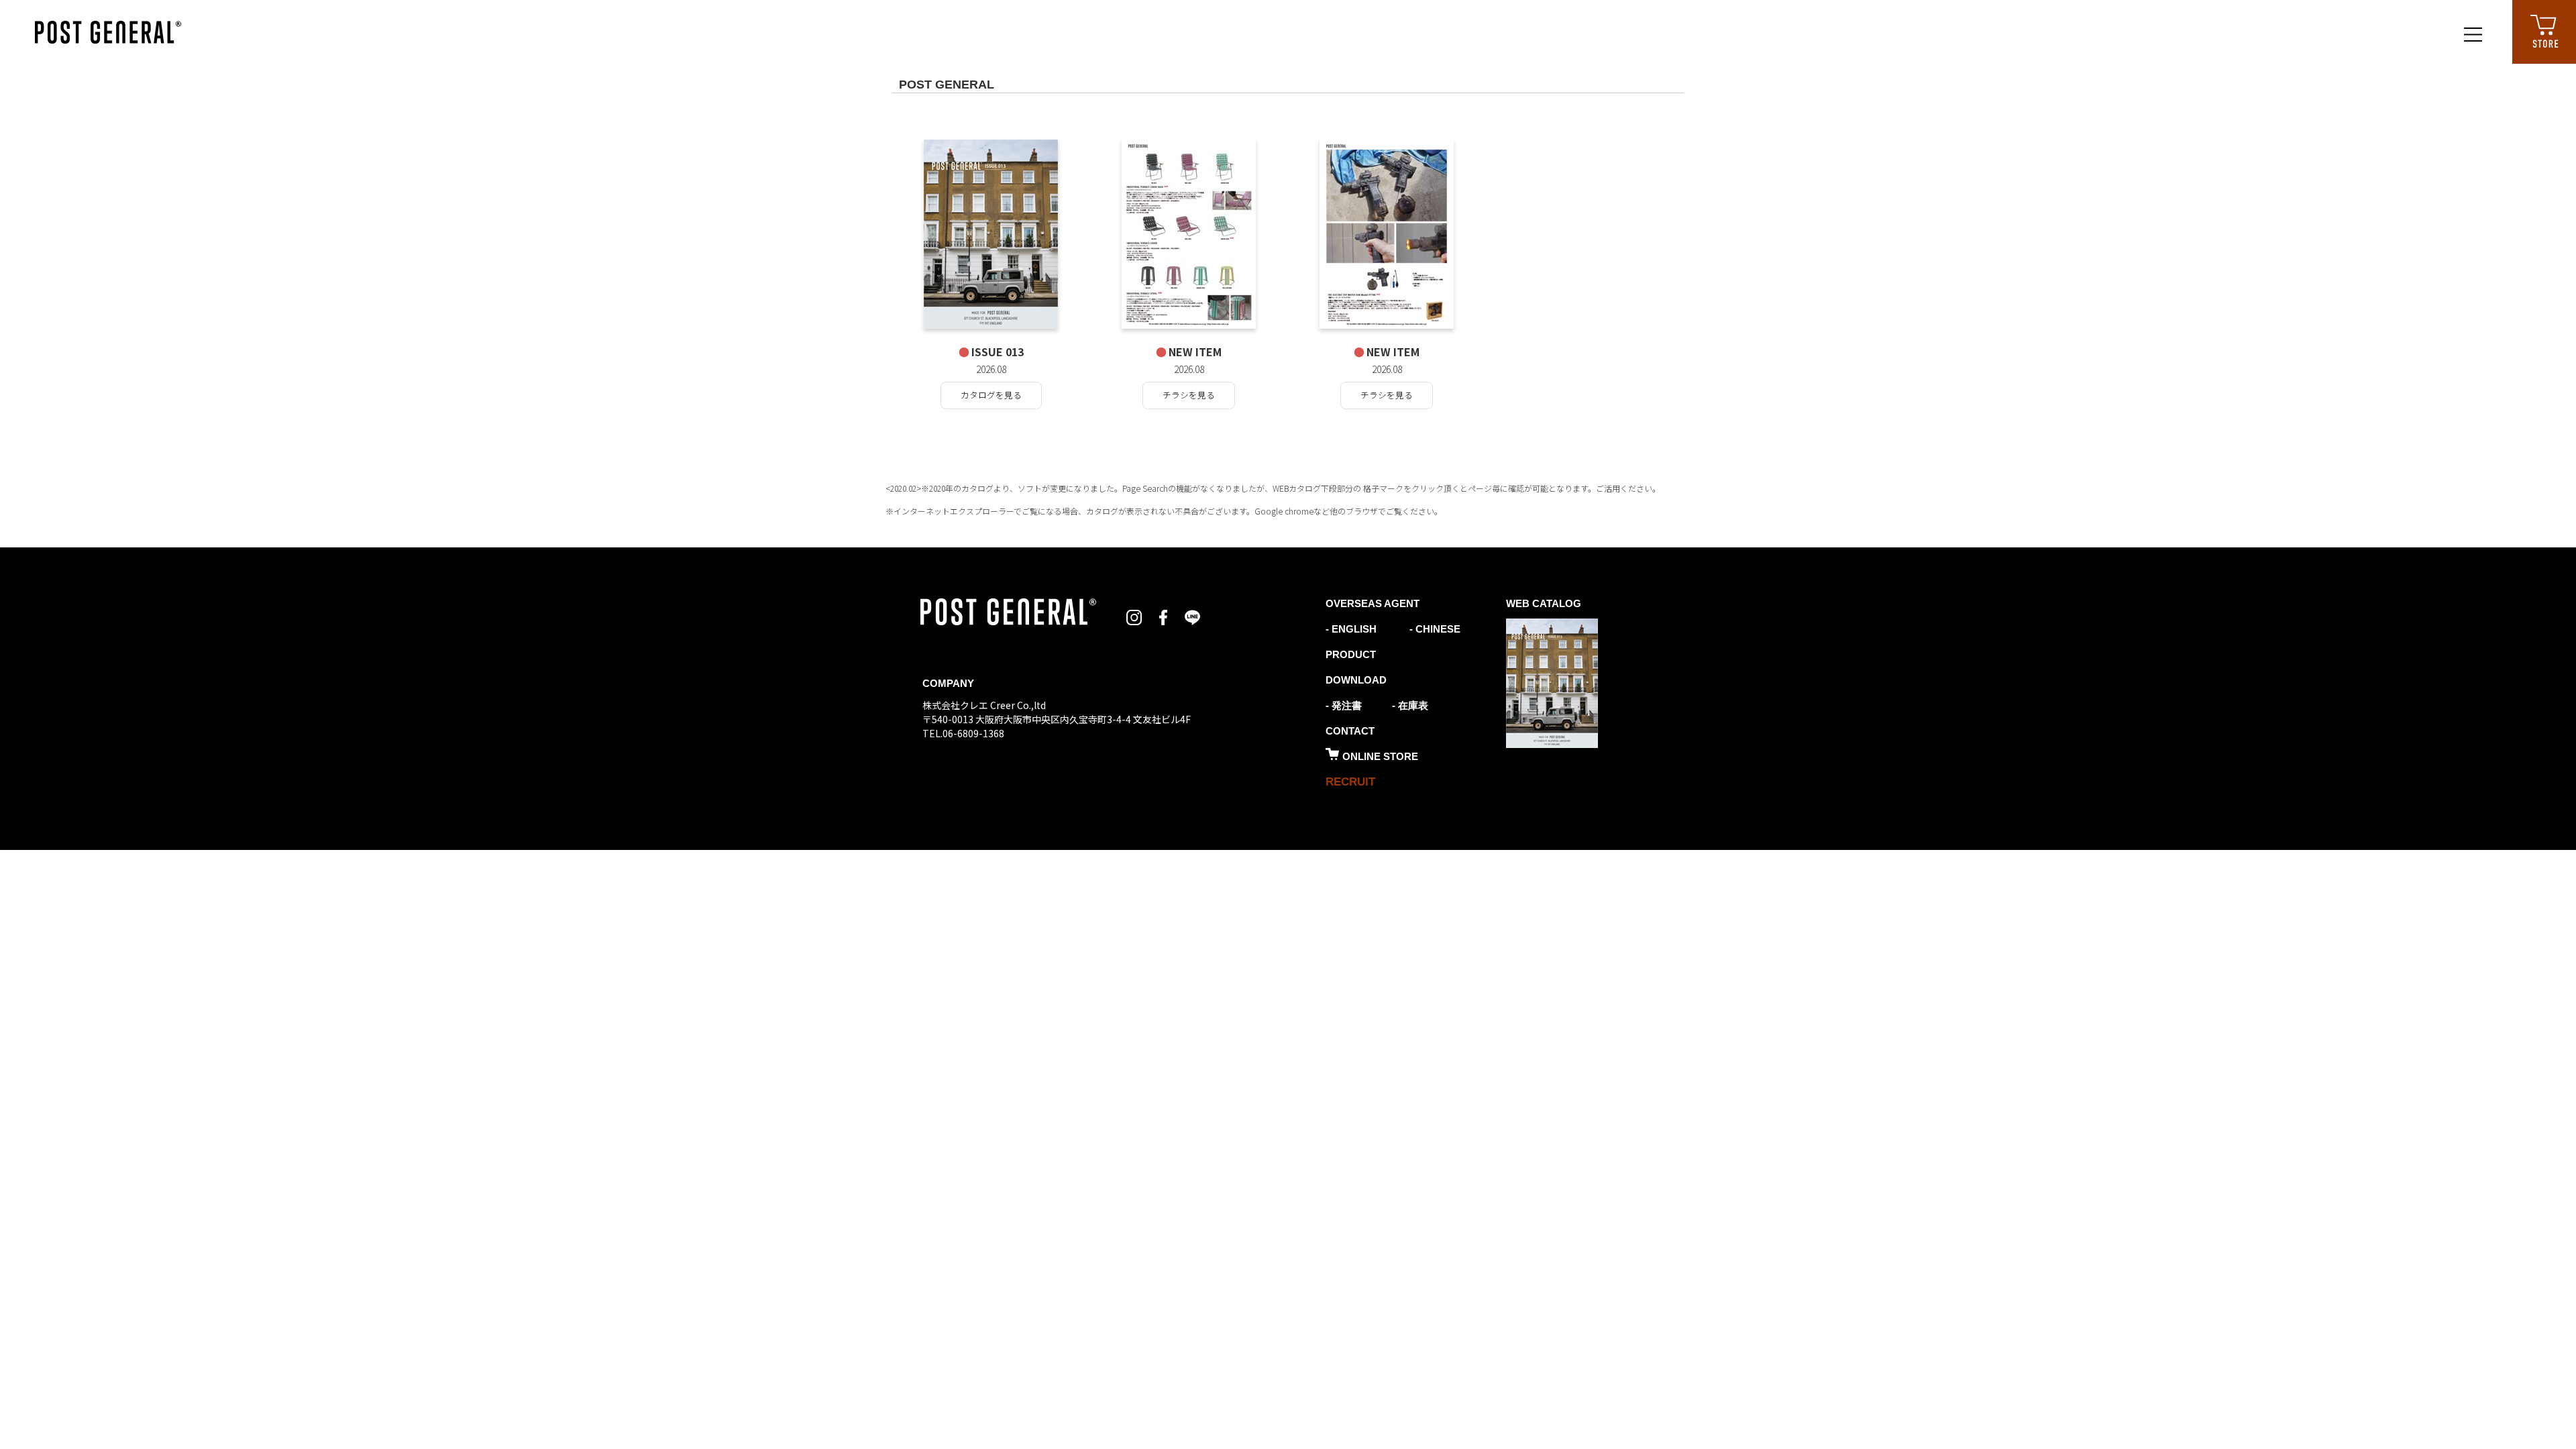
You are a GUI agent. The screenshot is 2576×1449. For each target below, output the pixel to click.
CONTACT (1350, 731)
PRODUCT (1351, 654)
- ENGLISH (1351, 629)
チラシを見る (1189, 395)
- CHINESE (1434, 629)
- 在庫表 (1410, 705)
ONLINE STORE (1380, 756)
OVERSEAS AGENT (1373, 603)
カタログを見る (991, 395)
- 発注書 (1344, 705)
